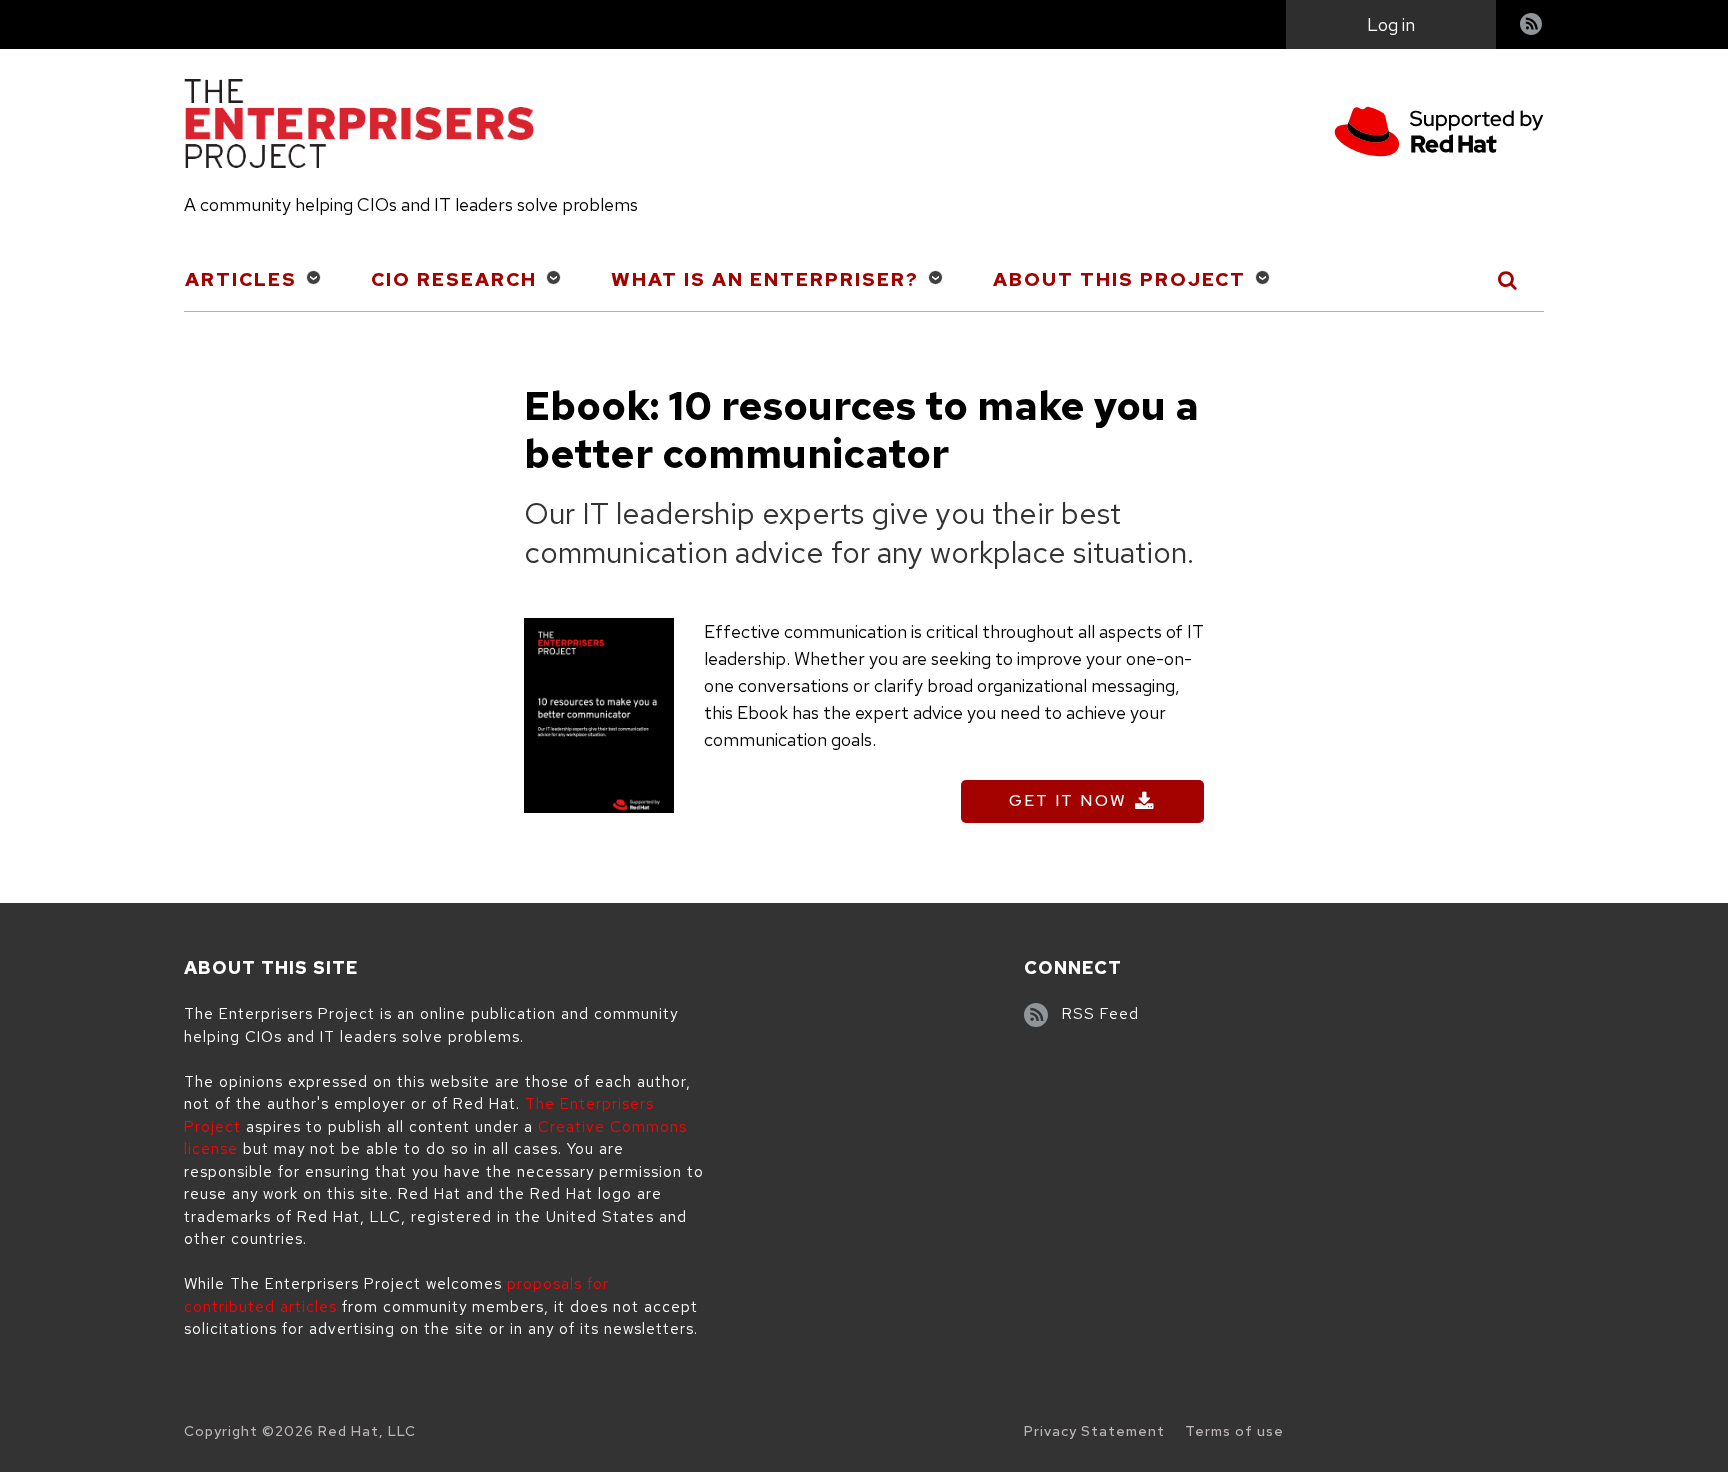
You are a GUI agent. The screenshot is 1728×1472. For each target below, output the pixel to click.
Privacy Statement (1094, 1431)
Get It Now (1068, 800)
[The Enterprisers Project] (359, 127)
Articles (241, 279)
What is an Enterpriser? (765, 279)
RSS (1532, 26)
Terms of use (1234, 1431)
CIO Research (454, 279)
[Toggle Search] (1508, 280)
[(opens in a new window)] (1439, 134)
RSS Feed (1100, 1014)
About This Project (1119, 279)
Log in (1391, 24)
